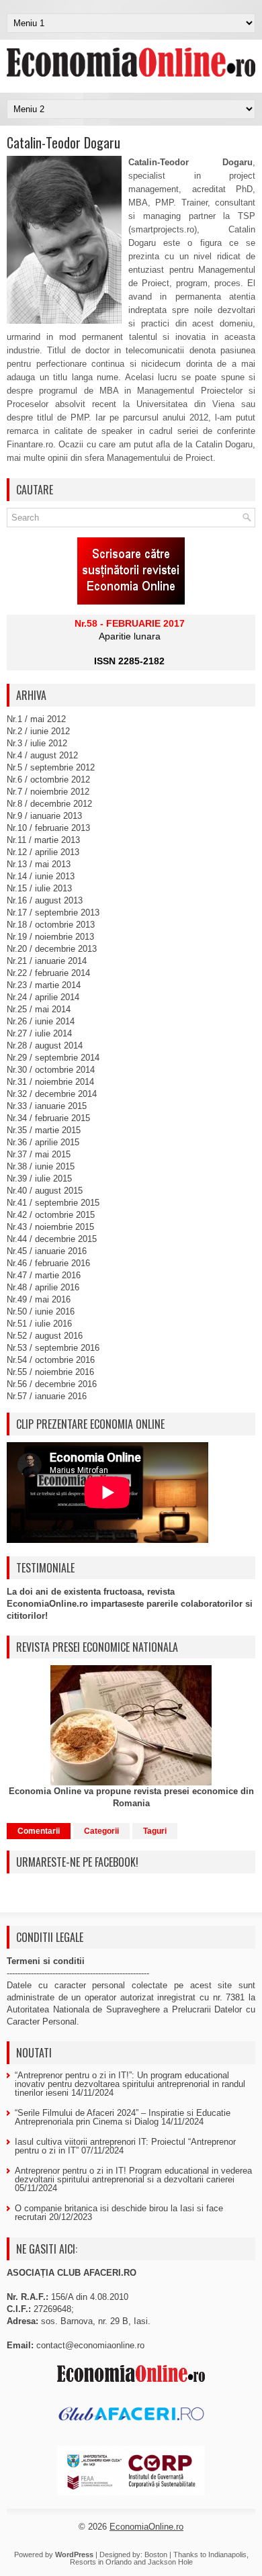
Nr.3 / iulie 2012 (37, 743)
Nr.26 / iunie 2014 (41, 1021)
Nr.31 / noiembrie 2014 (50, 1082)
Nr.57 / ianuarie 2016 (47, 1396)
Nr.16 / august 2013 (45, 900)
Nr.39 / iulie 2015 (39, 1179)
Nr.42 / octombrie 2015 (51, 1215)
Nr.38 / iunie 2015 (41, 1166)
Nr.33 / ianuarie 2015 (47, 1106)
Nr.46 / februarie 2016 (48, 1263)
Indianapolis (227, 2555)
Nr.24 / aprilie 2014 (43, 997)
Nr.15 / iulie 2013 (39, 888)
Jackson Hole (170, 2562)
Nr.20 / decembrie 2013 (52, 949)
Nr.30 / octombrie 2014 (51, 1070)
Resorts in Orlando (101, 2562)
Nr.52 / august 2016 (45, 1336)
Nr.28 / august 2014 (45, 1046)
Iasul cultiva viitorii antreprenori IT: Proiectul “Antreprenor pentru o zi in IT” (125, 2146)
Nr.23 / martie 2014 (44, 985)
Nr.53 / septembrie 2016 (53, 1348)
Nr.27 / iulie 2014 (39, 1033)
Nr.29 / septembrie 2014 (53, 1058)
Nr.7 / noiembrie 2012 (48, 792)
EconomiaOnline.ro (146, 2527)
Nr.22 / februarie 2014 (48, 973)
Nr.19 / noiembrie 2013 (50, 937)
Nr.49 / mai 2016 (39, 1299)
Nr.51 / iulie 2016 (39, 1324)
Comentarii (39, 1831)
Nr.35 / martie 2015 (44, 1130)
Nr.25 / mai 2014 (39, 1009)
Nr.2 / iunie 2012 (38, 731)
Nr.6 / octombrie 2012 (48, 780)
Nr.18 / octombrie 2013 (51, 925)
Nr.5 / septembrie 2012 (51, 767)
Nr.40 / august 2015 (45, 1191)
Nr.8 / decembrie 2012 (49, 804)
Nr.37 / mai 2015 (39, 1154)
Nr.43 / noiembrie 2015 (50, 1227)
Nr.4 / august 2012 (42, 755)
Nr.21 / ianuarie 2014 (47, 961)
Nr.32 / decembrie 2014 (52, 1094)
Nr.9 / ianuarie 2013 (44, 816)
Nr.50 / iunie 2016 (41, 1312)
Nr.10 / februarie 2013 (48, 828)
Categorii (101, 1831)
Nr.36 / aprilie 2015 (43, 1142)
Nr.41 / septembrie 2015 (53, 1203)
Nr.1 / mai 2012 (36, 719)
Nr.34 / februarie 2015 (48, 1118)
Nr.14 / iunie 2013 (41, 876)
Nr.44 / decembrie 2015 (52, 1239)
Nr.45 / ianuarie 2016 (47, 1251)
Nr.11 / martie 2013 (43, 840)
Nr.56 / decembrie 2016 (52, 1384)
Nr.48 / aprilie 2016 (43, 1287)
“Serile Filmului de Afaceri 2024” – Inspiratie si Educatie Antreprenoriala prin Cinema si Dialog (123, 2117)
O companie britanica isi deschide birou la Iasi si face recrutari (119, 2213)
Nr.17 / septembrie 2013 (53, 913)
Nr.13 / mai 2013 (39, 864)
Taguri (155, 1831)
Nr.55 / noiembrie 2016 (50, 1372)
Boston (156, 2555)
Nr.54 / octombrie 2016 (51, 1360)
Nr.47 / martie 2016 (44, 1275)
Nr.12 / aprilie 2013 (43, 852)
